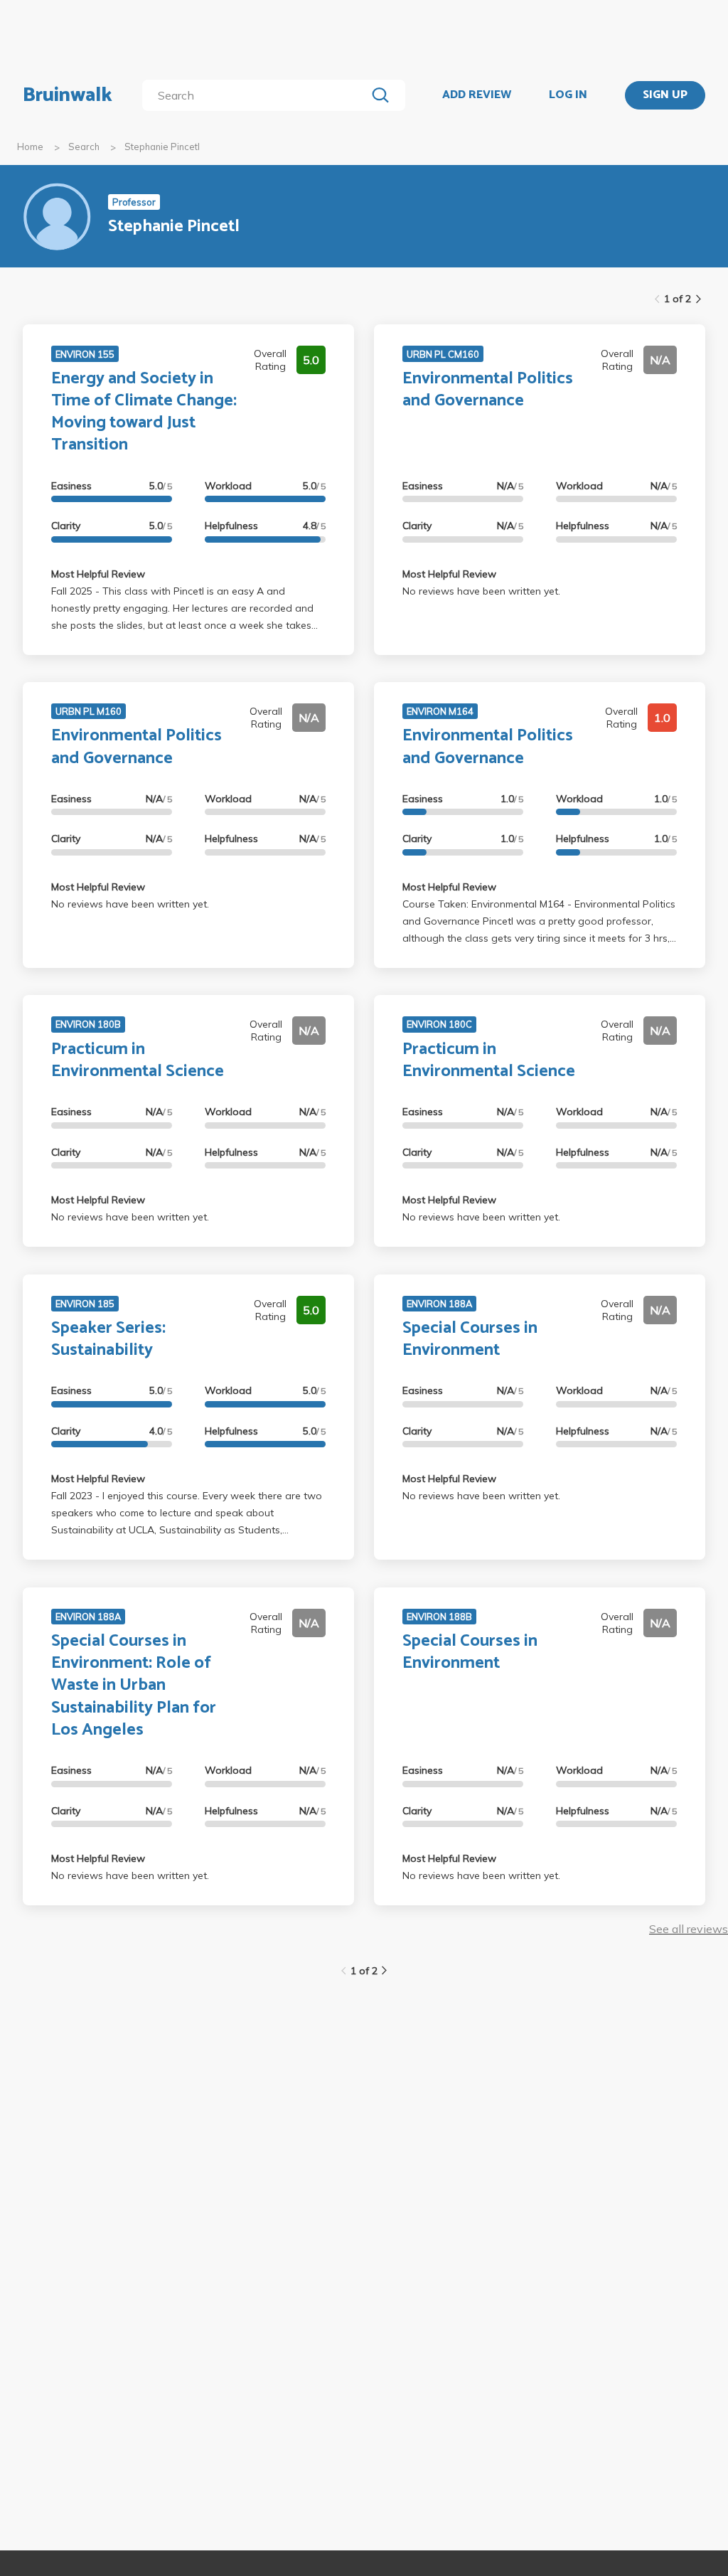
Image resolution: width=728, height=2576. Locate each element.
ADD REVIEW (477, 95)
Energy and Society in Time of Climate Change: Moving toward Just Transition (144, 412)
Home (30, 147)
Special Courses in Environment (470, 1339)
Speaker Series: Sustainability (108, 1339)
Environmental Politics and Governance (488, 390)
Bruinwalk (68, 95)
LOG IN (568, 95)
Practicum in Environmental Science (138, 1060)
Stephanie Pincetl (162, 147)
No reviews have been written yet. (481, 591)
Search (84, 147)
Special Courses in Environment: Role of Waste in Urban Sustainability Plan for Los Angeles (134, 1686)
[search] (257, 95)
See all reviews (689, 1929)
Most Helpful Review (98, 574)
